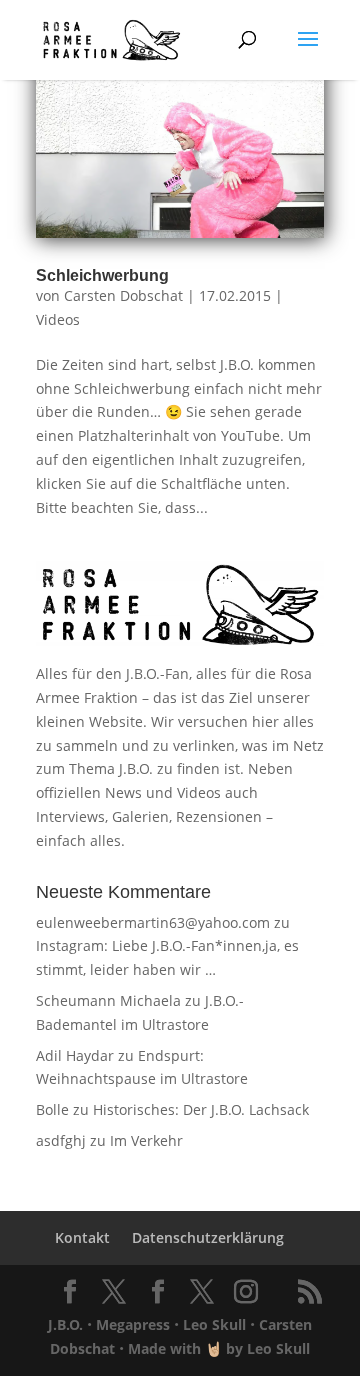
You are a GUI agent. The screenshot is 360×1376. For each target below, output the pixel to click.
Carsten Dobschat (123, 295)
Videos (58, 319)
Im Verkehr (146, 1140)
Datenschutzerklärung (208, 1237)
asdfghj (61, 1140)
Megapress (133, 1324)
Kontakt (82, 1237)
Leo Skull (214, 1324)
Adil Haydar (75, 1055)
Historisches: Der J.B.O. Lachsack (201, 1109)
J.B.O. (65, 1324)
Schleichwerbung (102, 275)
